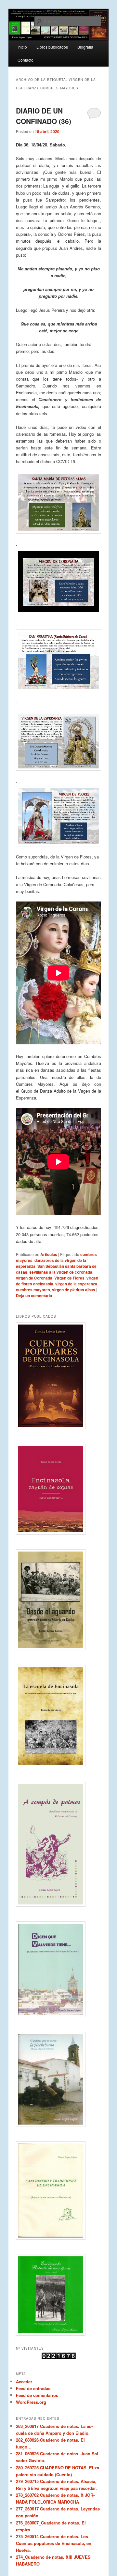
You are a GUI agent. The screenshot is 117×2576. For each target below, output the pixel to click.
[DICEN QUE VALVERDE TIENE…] (58, 1969)
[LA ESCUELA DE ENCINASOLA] (58, 1716)
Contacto (26, 60)
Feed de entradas (33, 2388)
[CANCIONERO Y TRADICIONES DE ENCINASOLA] (58, 2190)
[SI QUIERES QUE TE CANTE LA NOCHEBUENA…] (58, 2079)
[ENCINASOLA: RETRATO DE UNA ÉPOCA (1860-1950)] (58, 2295)
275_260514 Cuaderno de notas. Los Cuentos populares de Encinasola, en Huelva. (54, 2543)
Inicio (22, 47)
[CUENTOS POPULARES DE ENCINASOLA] (58, 1376)
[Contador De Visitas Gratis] (59, 2357)
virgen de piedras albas (74, 1290)
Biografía (85, 47)
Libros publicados (52, 47)
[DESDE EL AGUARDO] (58, 1600)
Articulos (49, 1254)
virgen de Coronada (34, 1278)
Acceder (24, 2381)
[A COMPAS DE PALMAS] (58, 1844)
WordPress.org (31, 2402)
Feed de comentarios (37, 2395)
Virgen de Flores (69, 1278)
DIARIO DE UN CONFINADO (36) (44, 116)
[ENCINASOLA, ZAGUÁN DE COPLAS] (58, 1489)
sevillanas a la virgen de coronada (61, 1272)
